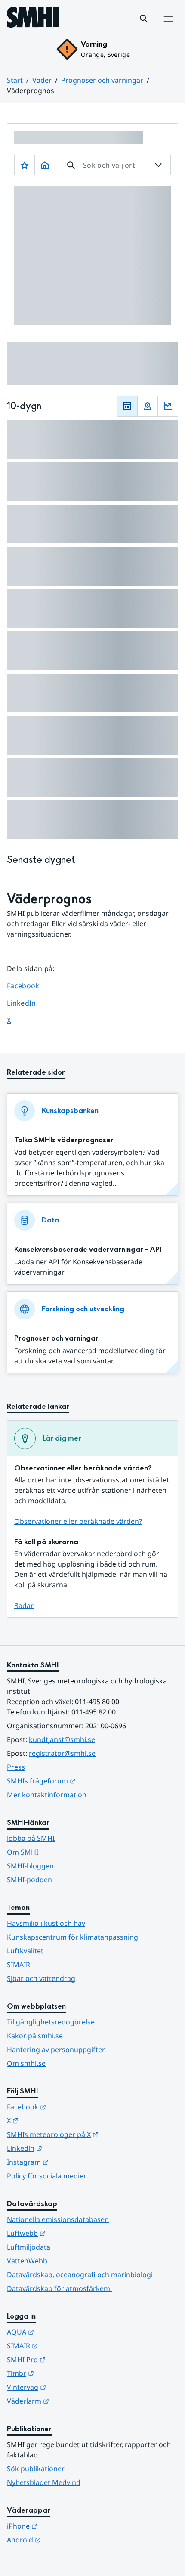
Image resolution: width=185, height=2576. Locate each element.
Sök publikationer (36, 2469)
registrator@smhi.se (62, 1753)
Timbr (63, 2373)
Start (15, 80)
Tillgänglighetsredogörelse (51, 2022)
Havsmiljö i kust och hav (46, 1923)
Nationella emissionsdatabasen (58, 2219)
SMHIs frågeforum (83, 1781)
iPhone (64, 2526)
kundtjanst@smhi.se (62, 1739)
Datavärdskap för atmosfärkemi (59, 2288)
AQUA (63, 2332)
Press (16, 1767)
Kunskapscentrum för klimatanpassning (72, 1937)
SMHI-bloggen (30, 1866)
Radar (24, 1605)
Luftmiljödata (29, 2247)
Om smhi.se (26, 2063)
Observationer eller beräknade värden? (78, 1521)
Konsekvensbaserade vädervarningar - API (88, 1249)
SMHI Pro (68, 2359)
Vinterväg (69, 2387)
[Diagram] (168, 406)
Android (66, 2540)
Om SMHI (23, 1852)
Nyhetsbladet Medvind (44, 2482)
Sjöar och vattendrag (41, 1978)
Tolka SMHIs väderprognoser (64, 1140)
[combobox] (115, 165)
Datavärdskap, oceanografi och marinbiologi (80, 2275)
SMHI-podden (29, 1880)
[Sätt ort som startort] (45, 165)
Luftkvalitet (25, 1951)
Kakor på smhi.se (35, 2036)
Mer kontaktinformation (47, 1795)
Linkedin (67, 2148)
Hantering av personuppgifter (56, 2050)
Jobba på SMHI (31, 1838)
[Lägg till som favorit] (25, 165)
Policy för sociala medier (47, 2176)
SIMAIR (18, 1965)
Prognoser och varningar (102, 80)
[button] (144, 19)
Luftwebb (68, 2233)
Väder (42, 80)
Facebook (29, 986)
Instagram (70, 2162)
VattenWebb (27, 2261)
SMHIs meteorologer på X (92, 2134)
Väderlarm (70, 2401)
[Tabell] (127, 406)
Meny (168, 28)
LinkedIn (29, 1003)
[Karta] (148, 406)
